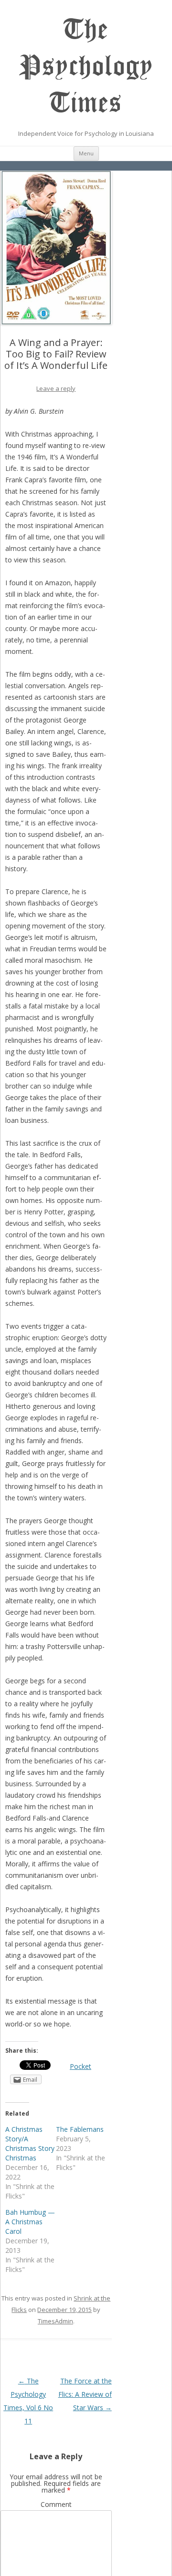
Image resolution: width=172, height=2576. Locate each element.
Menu (86, 153)
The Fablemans (80, 2129)
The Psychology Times (86, 66)
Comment (56, 2504)
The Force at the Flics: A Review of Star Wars (85, 2394)
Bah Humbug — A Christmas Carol (30, 2222)
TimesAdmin (55, 2321)
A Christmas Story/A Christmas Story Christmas (30, 2143)
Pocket (81, 2066)
